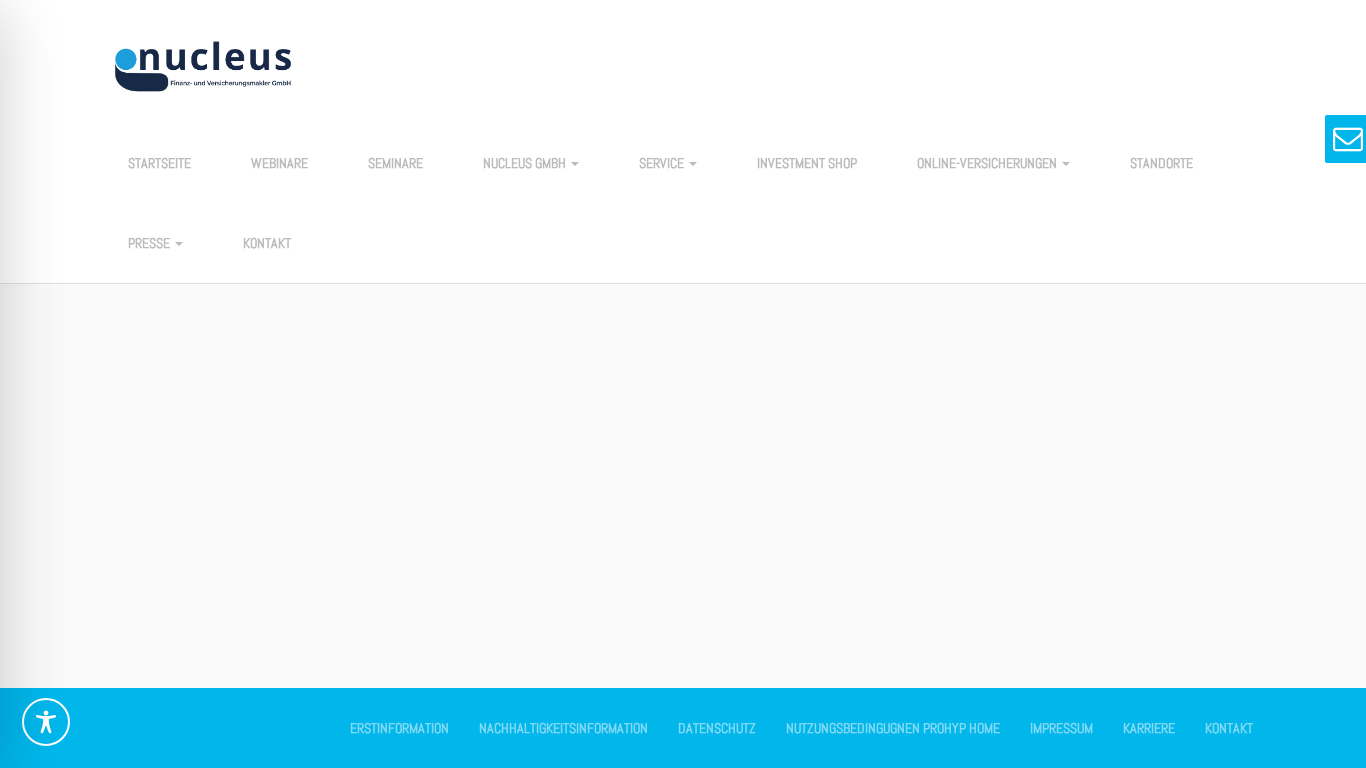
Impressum (1061, 728)
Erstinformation (399, 728)
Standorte (1161, 163)
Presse (150, 243)
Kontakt (267, 243)
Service (663, 163)
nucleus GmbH (526, 163)
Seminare (395, 163)
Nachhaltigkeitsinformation (563, 728)
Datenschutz (717, 728)
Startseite (159, 163)
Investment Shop (807, 163)
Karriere (1149, 728)
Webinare (279, 163)
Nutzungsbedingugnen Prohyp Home (893, 728)
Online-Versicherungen (988, 163)
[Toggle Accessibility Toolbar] (46, 722)
